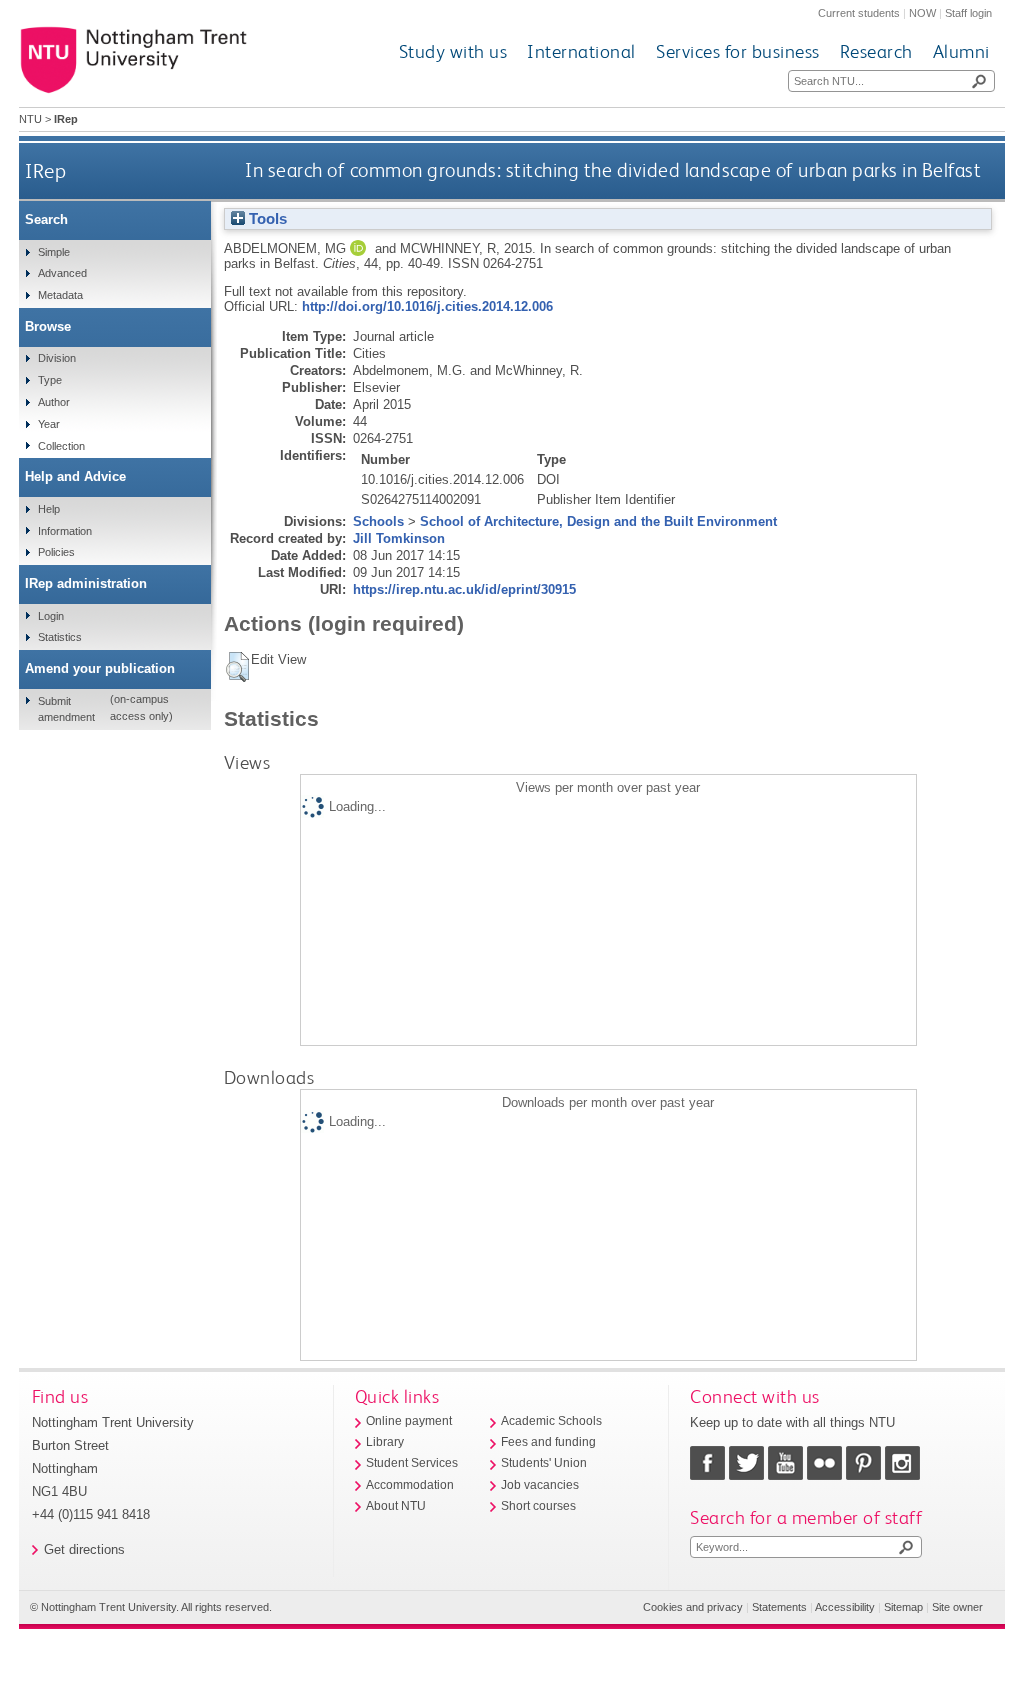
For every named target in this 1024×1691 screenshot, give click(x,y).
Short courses (538, 1506)
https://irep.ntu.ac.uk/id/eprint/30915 (464, 589)
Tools (266, 219)
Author (54, 402)
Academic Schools (551, 1421)
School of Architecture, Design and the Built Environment (598, 521)
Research (876, 51)
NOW (922, 13)
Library (385, 1442)
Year (49, 424)
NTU (30, 119)
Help (49, 509)
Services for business (738, 51)
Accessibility (845, 1607)
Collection (61, 446)
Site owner (957, 1607)
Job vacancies (540, 1485)
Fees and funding (548, 1442)
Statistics (60, 637)
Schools (378, 521)
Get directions (84, 1549)
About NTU (396, 1506)
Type (50, 380)
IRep (45, 170)
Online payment (409, 1421)
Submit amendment (66, 709)
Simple (54, 252)
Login (51, 616)
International (581, 51)
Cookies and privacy (693, 1607)
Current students (859, 13)
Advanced (62, 273)
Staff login (968, 13)
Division (57, 358)
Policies (56, 552)
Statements (779, 1607)
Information (65, 531)
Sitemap (903, 1607)
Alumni (961, 51)
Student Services (412, 1463)
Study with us (453, 51)
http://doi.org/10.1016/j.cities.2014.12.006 (427, 306)
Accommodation (410, 1485)
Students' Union (544, 1463)
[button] (237, 667)
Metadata (60, 295)
